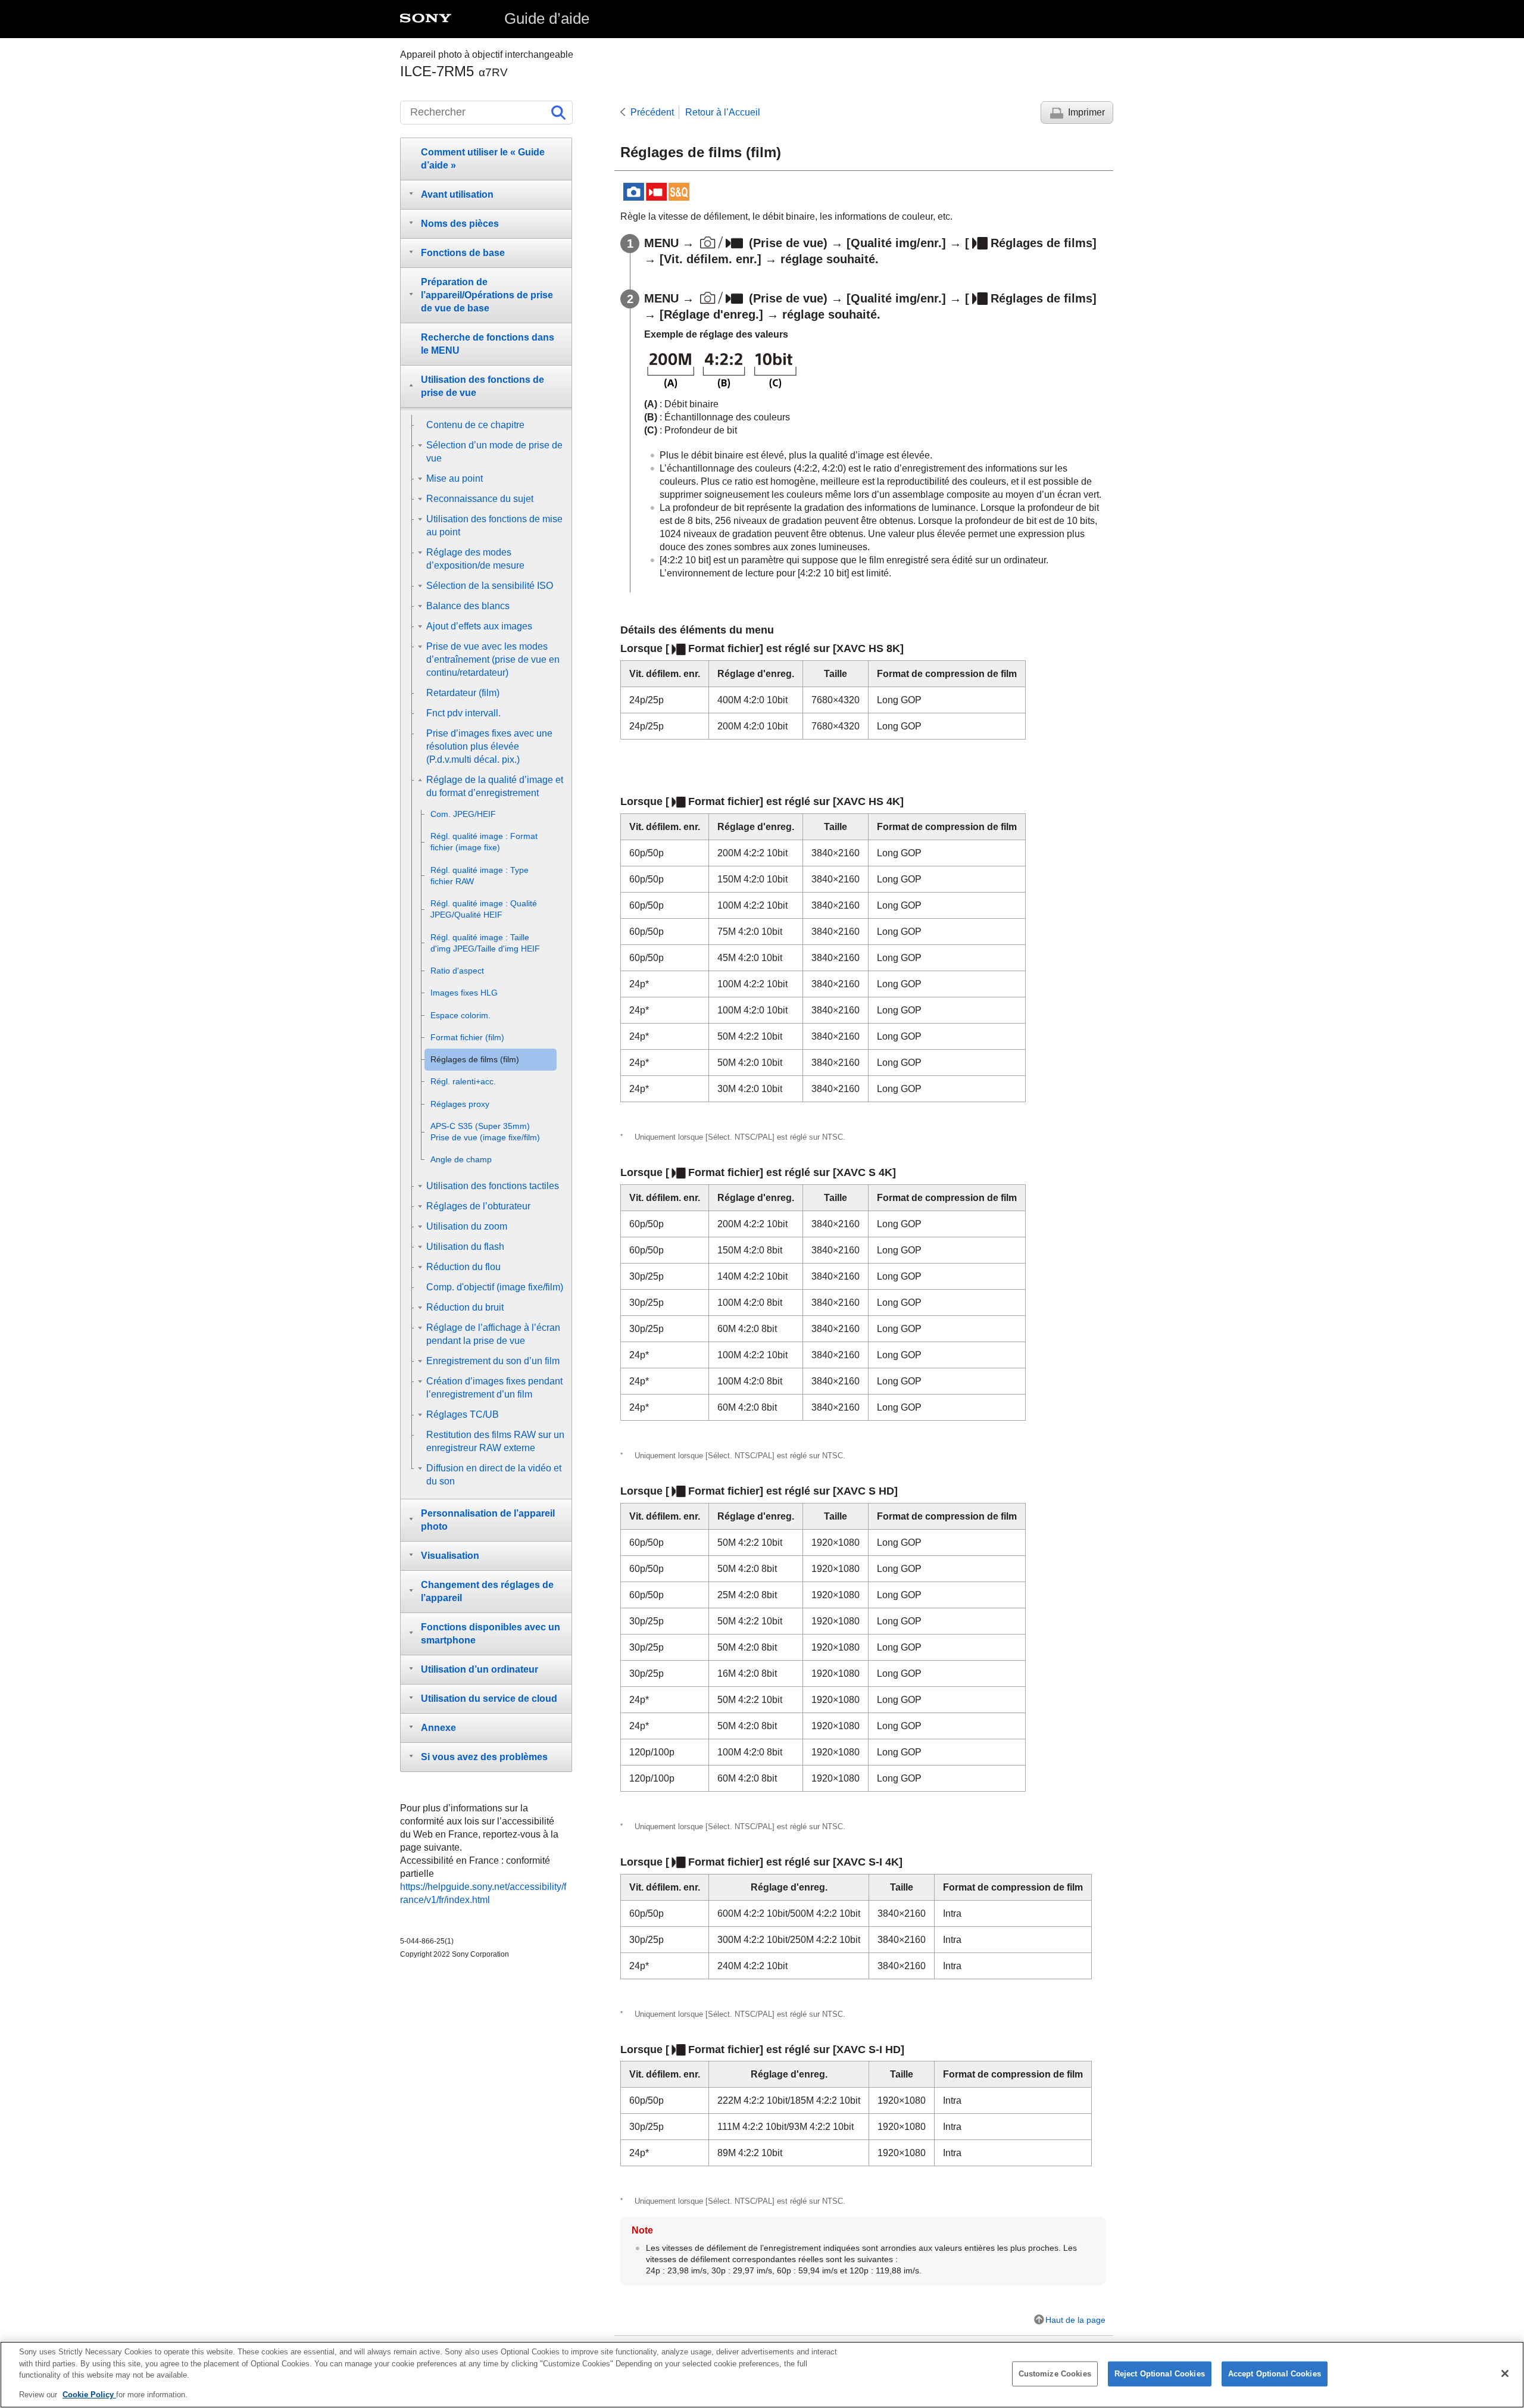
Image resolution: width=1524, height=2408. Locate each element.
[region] (762, 2375)
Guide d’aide (547, 18)
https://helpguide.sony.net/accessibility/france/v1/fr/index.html (483, 1893)
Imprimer (1086, 112)
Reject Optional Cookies (1160, 2374)
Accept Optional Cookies (1275, 2374)
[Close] (1505, 2373)
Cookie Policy (89, 2394)
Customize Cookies (1055, 2374)
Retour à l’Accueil (723, 112)
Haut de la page (1075, 2320)
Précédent (652, 112)
